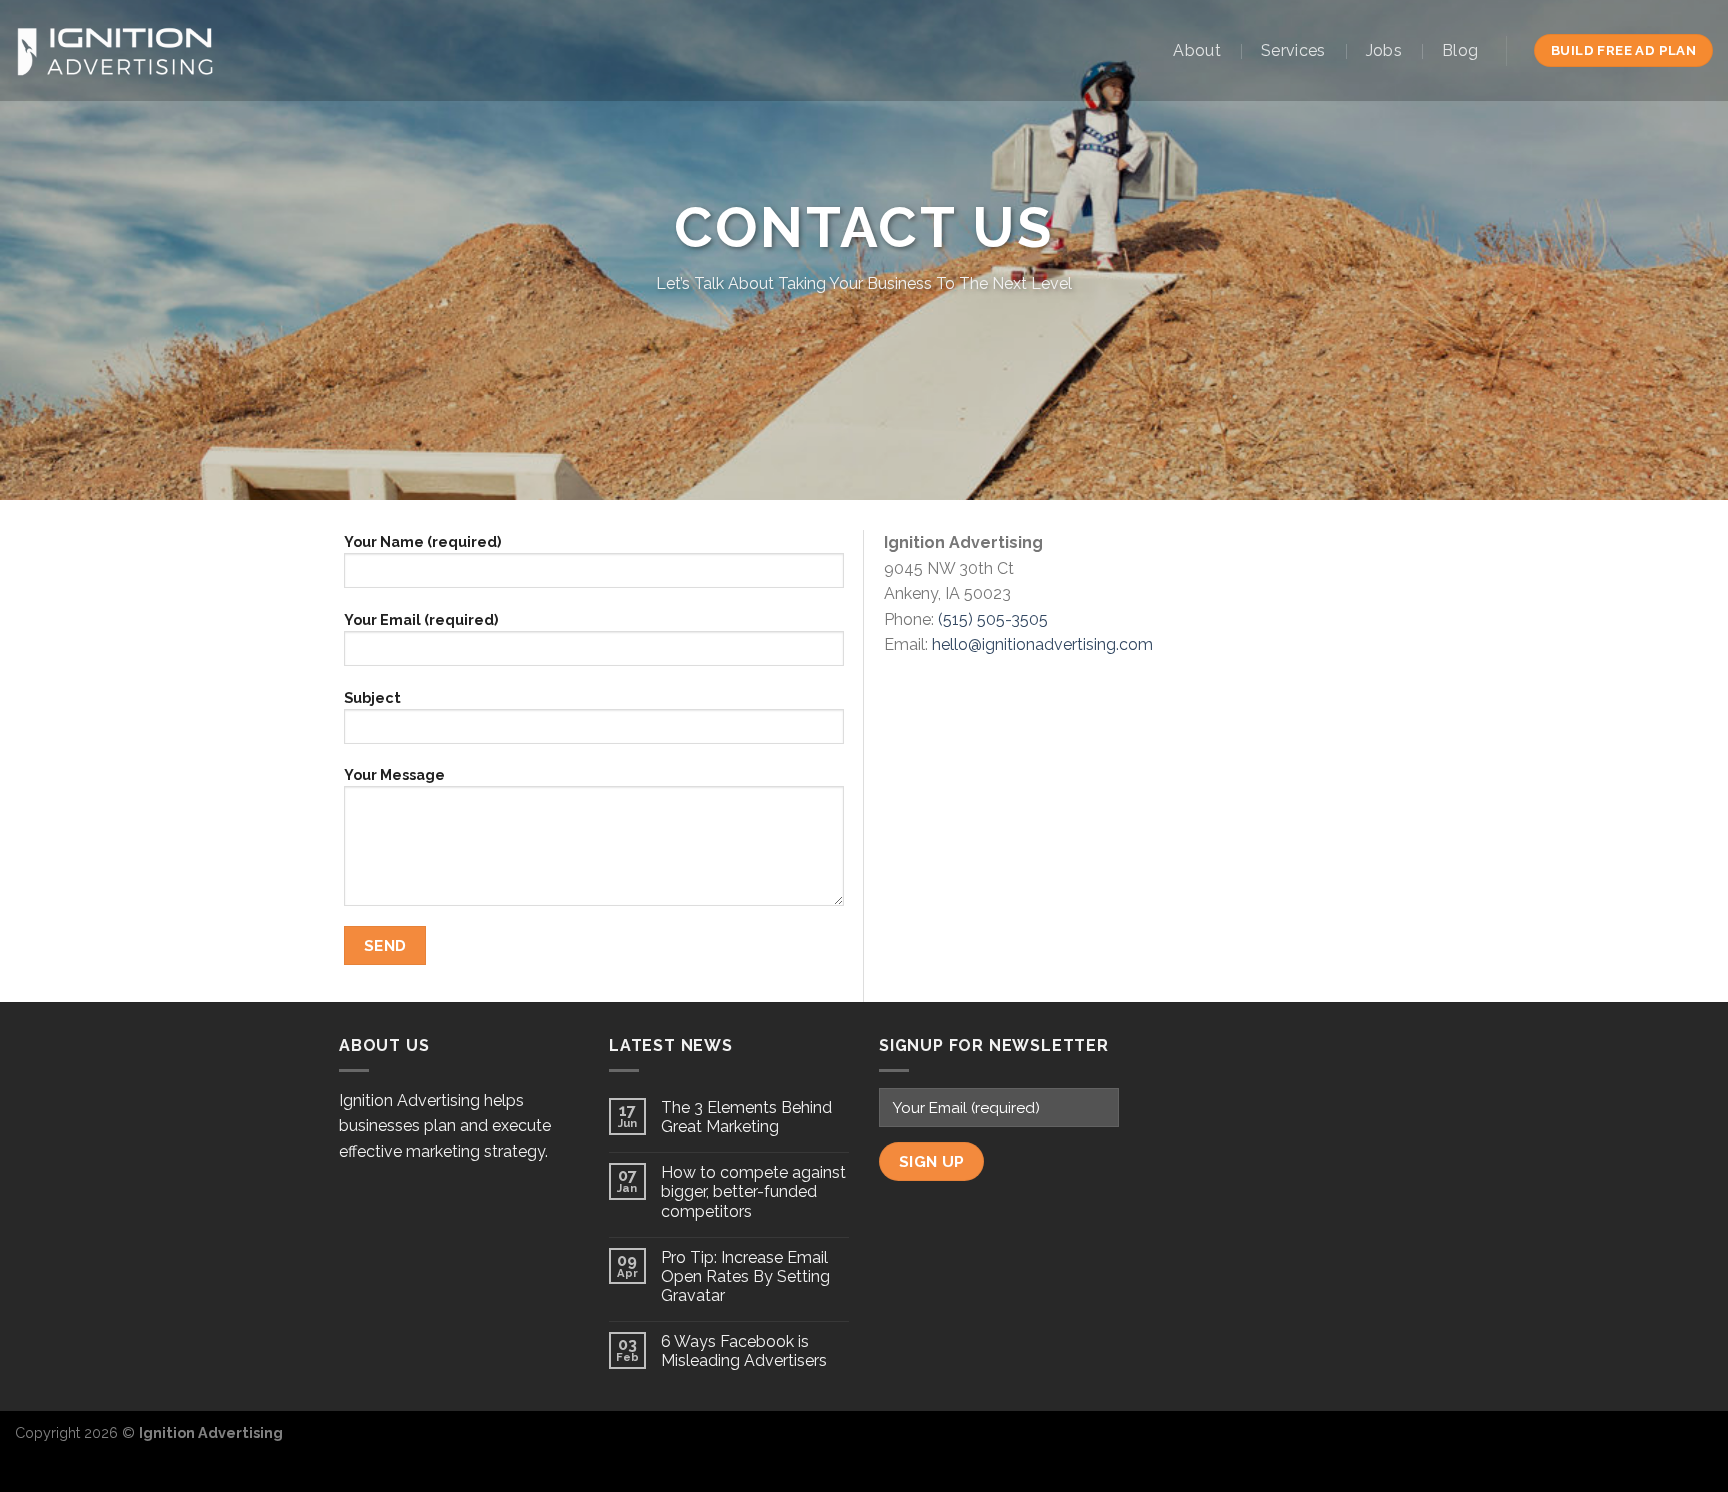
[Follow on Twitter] (1664, 1443)
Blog (1460, 50)
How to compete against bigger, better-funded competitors (753, 1191)
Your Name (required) (422, 541)
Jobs (1384, 50)
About (1197, 50)
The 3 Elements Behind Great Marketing (746, 1117)
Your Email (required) (421, 619)
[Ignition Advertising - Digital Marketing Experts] (115, 51)
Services (1293, 50)
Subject (372, 697)
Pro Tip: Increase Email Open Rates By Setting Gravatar (745, 1276)
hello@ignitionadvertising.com (1042, 644)
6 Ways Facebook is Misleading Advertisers (744, 1351)
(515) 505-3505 (993, 619)
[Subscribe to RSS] (1697, 1443)
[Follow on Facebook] (1632, 1443)
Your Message (394, 774)
